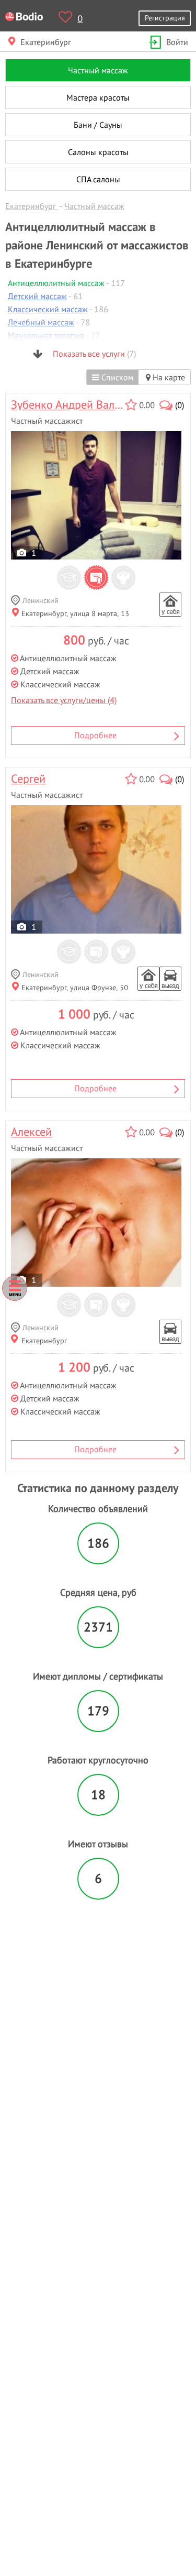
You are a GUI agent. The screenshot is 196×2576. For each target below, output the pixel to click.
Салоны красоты (98, 152)
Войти (177, 42)
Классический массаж (48, 309)
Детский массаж (37, 296)
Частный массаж (98, 70)
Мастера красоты (98, 97)
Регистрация (165, 18)
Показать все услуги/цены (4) (64, 700)
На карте (168, 377)
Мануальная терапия (46, 335)
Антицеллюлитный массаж (56, 283)
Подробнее (95, 735)
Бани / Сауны (98, 125)
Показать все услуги (93, 354)
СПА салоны (98, 179)
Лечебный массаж (41, 322)
